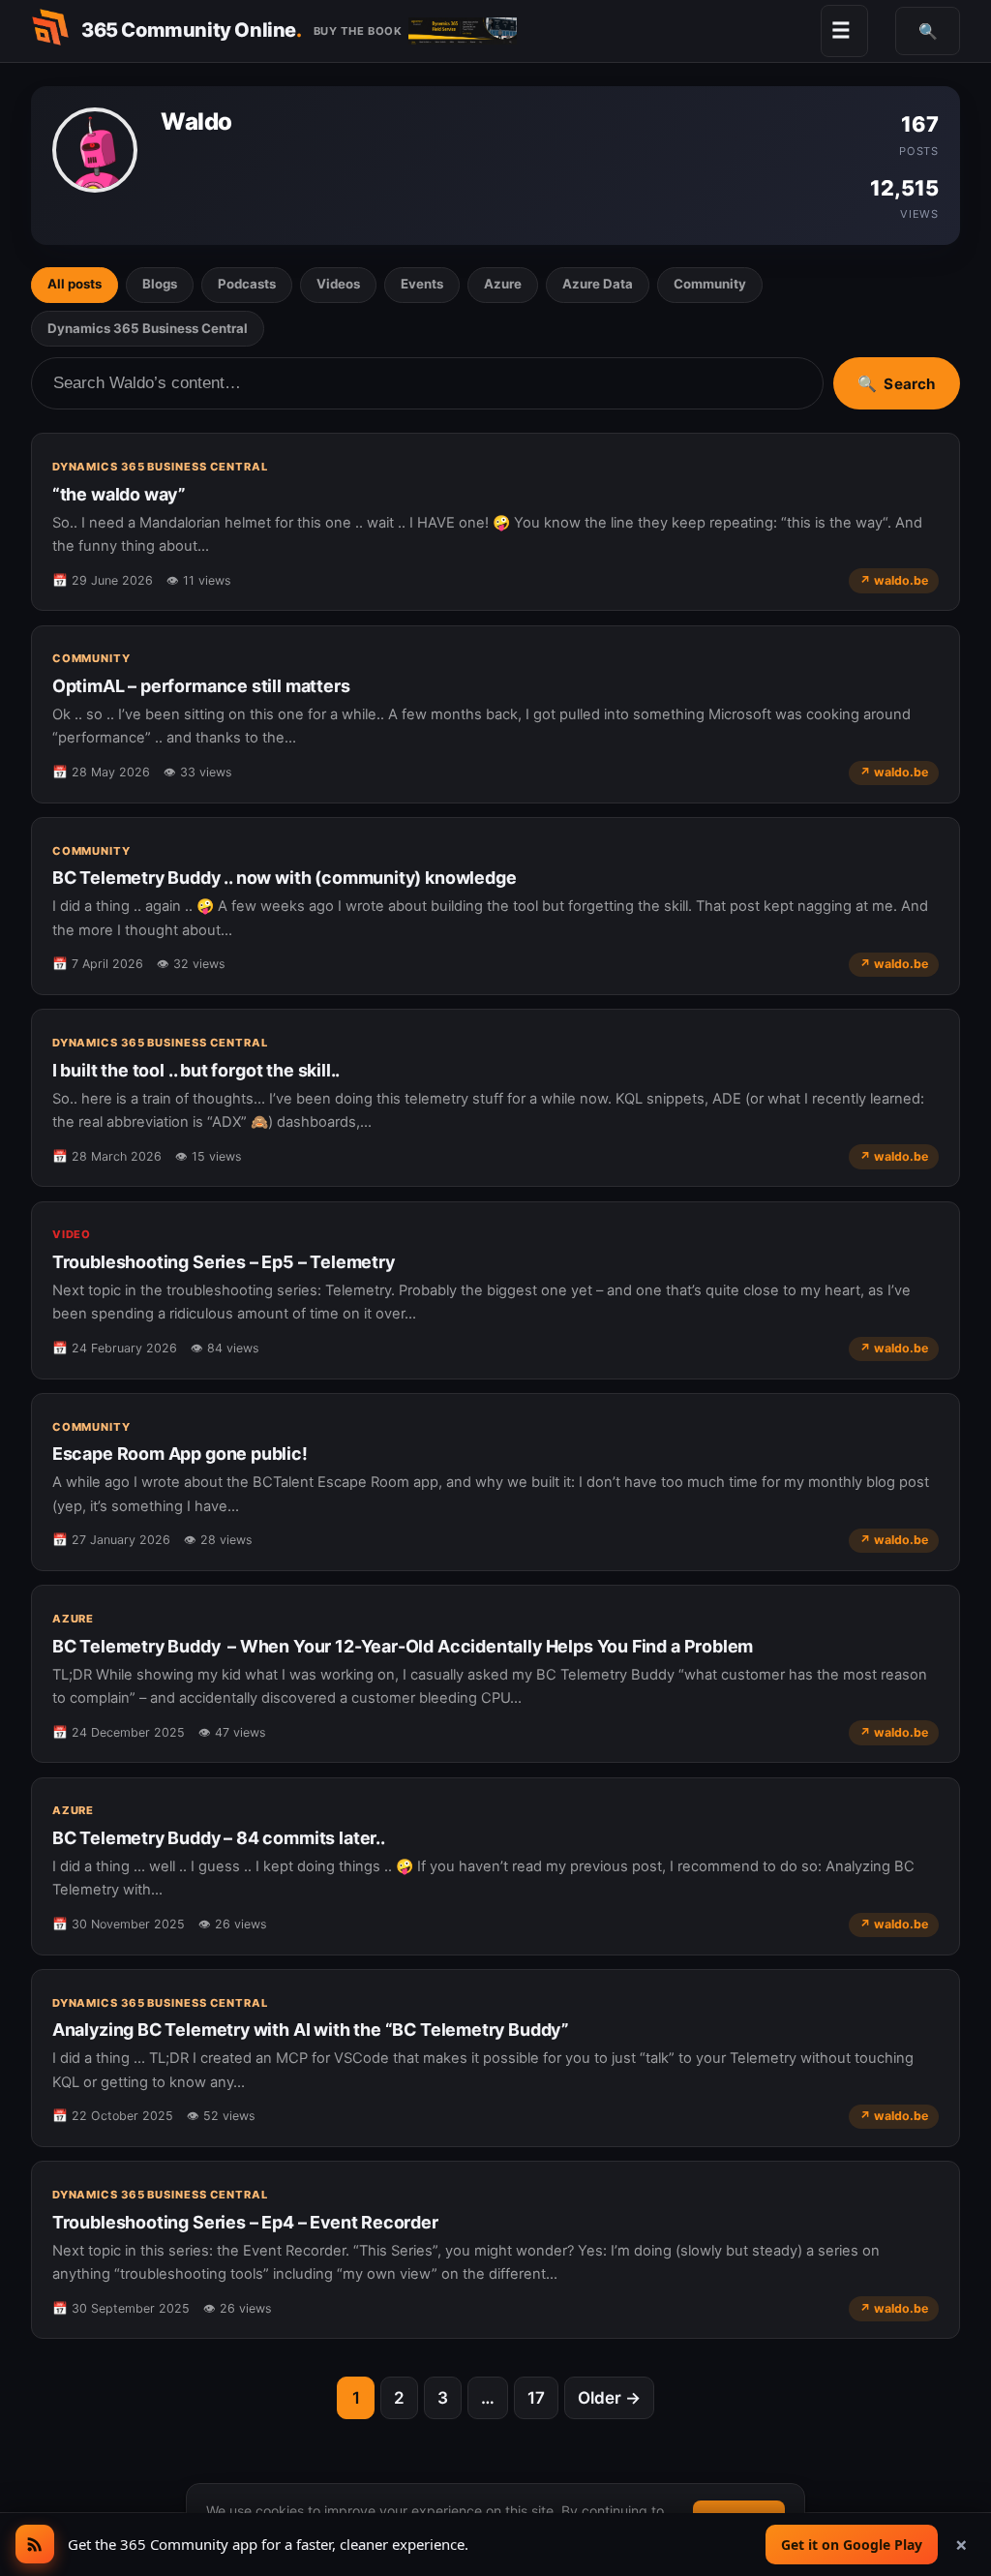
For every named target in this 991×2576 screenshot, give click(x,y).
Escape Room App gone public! (180, 1454)
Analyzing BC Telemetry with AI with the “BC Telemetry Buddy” (311, 2030)
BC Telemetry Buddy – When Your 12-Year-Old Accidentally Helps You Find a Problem (403, 1646)
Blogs (160, 284)
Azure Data (598, 284)
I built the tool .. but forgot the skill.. (196, 1070)
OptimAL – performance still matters (201, 686)
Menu (841, 30)
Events (422, 284)
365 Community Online (192, 30)
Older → (609, 2398)
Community (710, 284)
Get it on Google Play (852, 2545)
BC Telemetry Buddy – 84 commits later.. (219, 1838)
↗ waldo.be (894, 580)
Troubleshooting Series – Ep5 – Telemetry (224, 1262)
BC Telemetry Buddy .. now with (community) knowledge (285, 878)
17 (536, 2398)
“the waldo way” (119, 494)
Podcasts (247, 284)
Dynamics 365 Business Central (148, 328)
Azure (503, 284)
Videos (338, 284)
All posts (75, 284)
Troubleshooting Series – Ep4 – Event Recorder (245, 2222)
